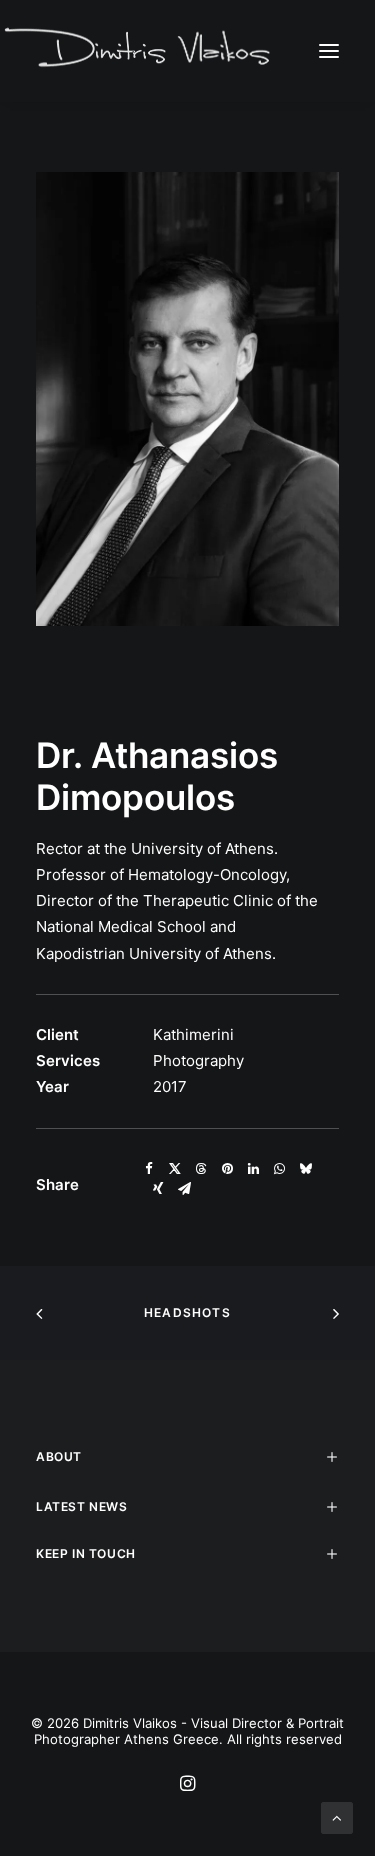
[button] (329, 50)
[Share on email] (184, 1189)
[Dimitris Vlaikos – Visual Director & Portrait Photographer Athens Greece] (139, 50)
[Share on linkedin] (253, 1169)
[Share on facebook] (149, 1169)
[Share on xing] (158, 1189)
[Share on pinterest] (227, 1169)
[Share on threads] (201, 1169)
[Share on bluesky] (305, 1169)
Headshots (187, 1312)
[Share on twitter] (175, 1169)
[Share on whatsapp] (279, 1169)
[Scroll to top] (337, 1816)
